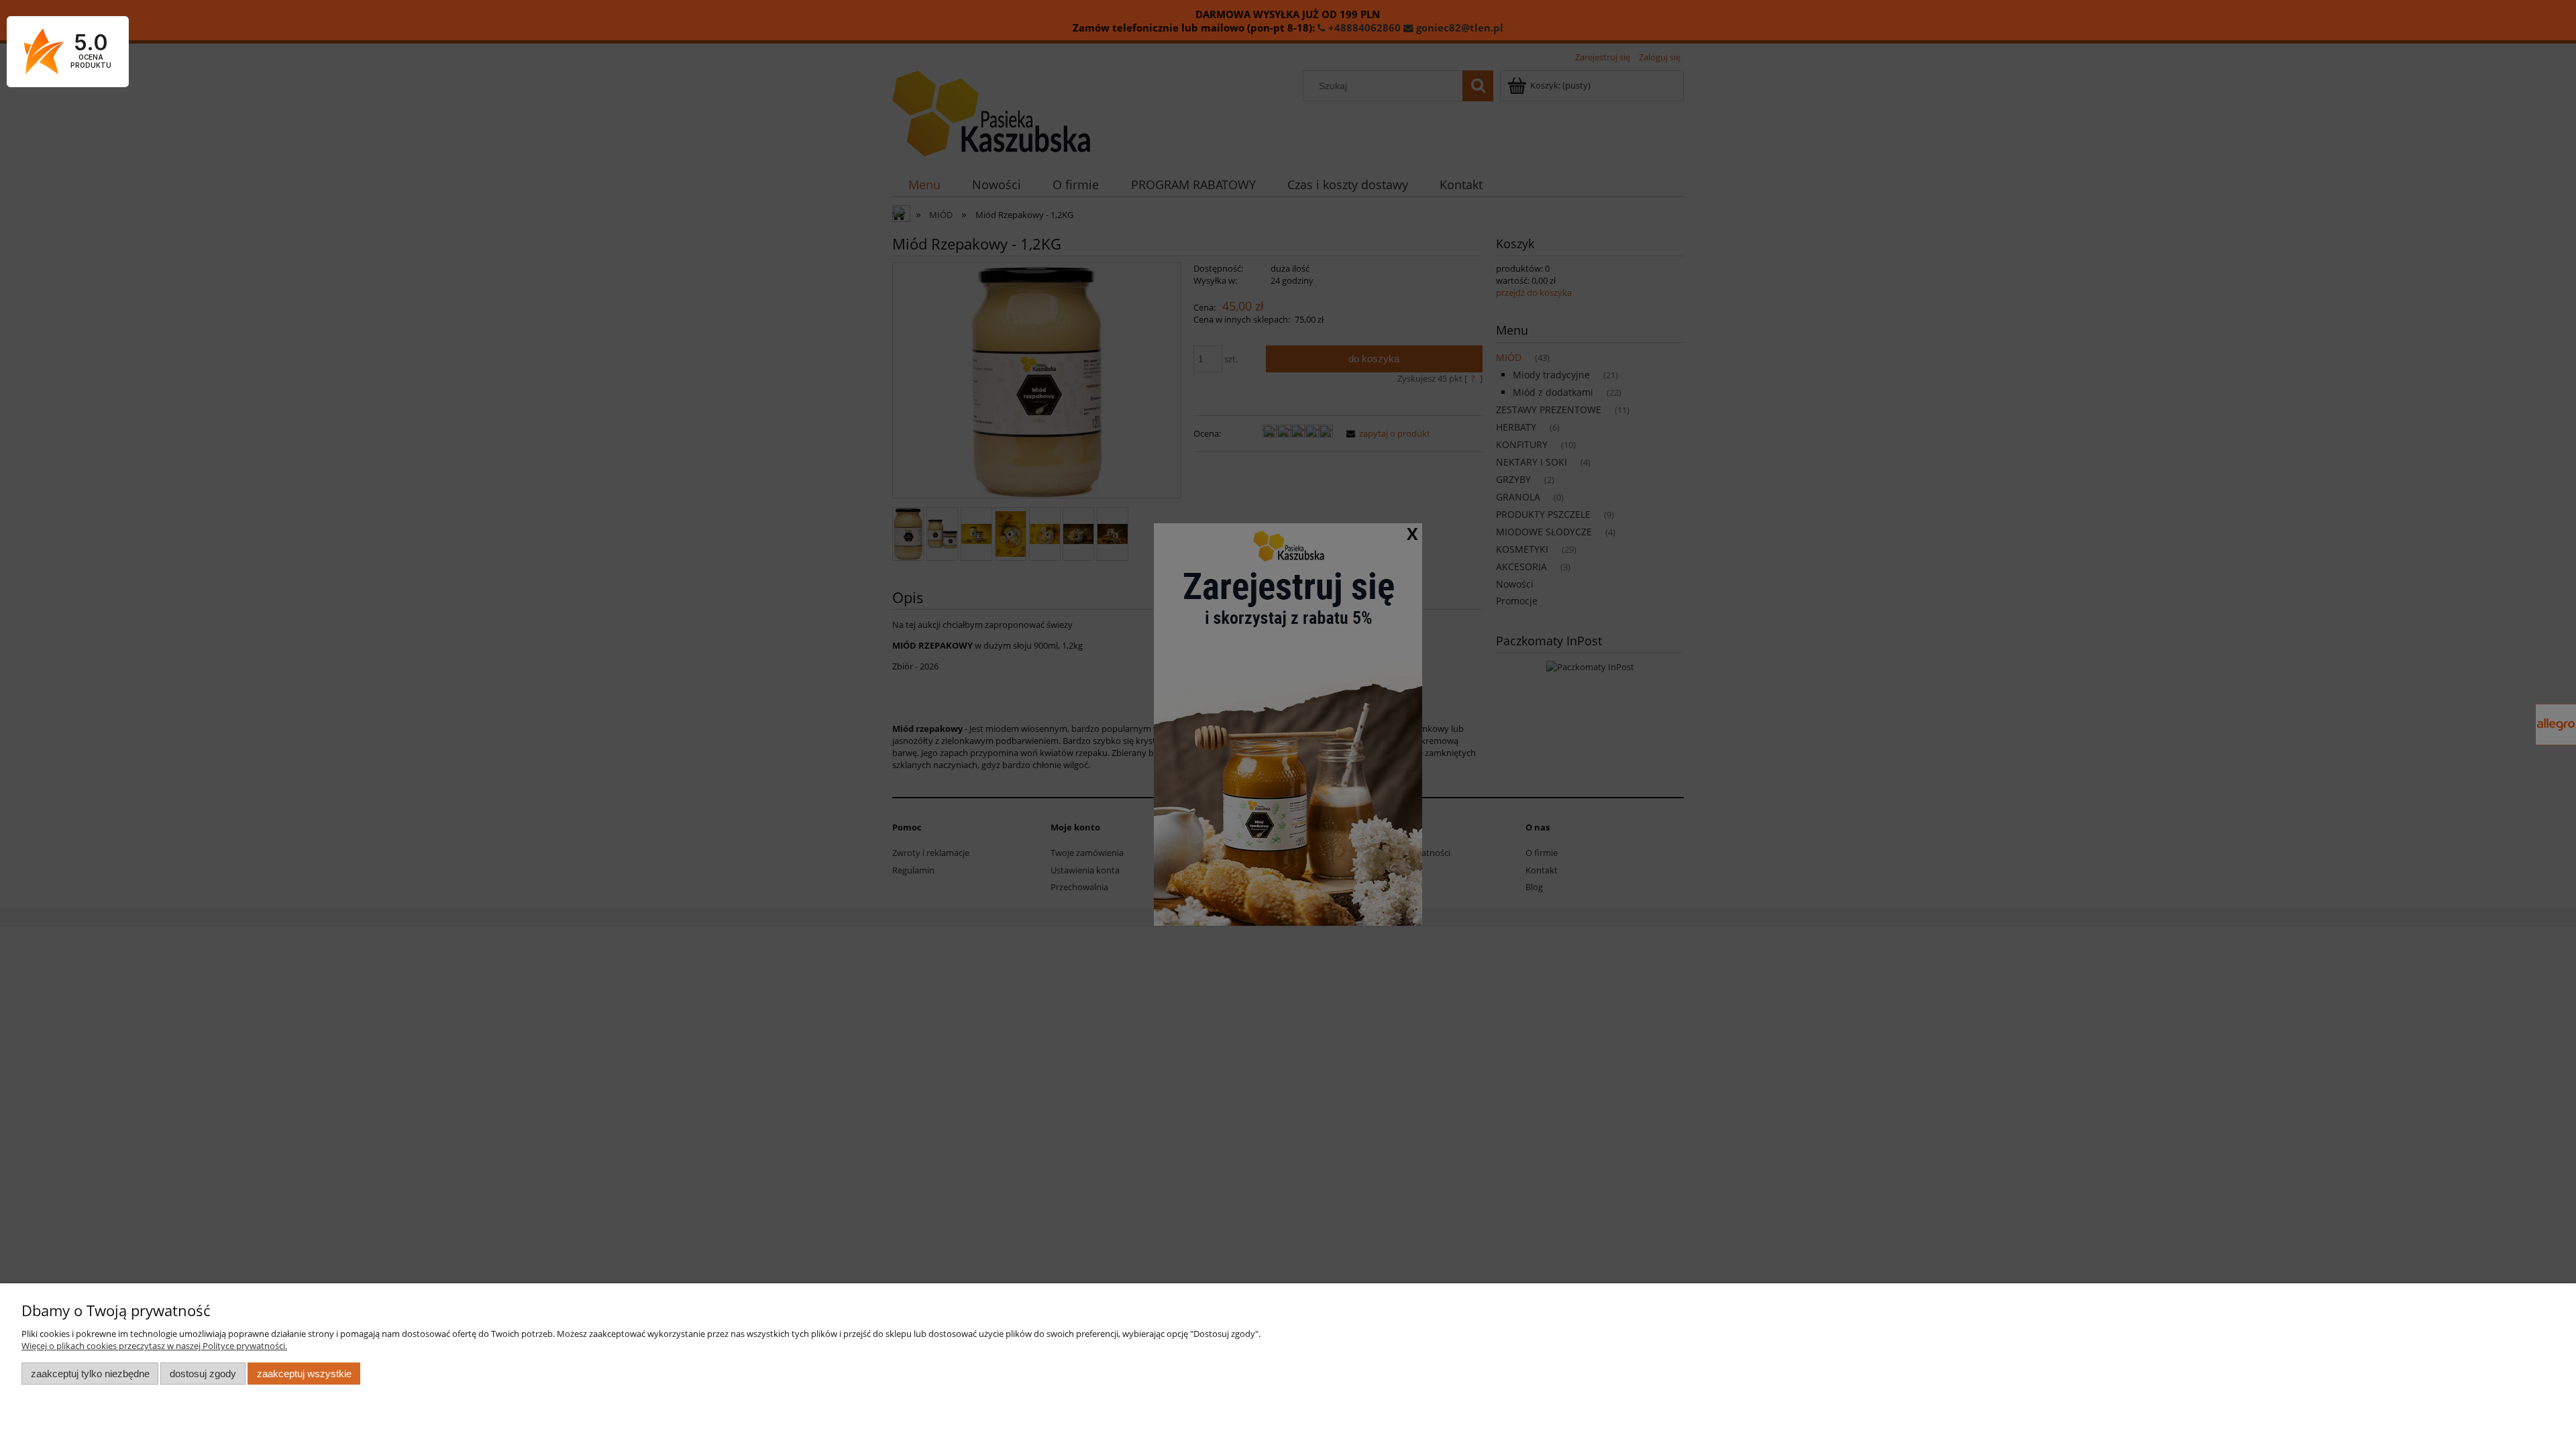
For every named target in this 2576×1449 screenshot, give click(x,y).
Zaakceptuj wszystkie (304, 1374)
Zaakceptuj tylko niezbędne (90, 1374)
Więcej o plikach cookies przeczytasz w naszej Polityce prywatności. (154, 1346)
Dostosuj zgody (203, 1374)
